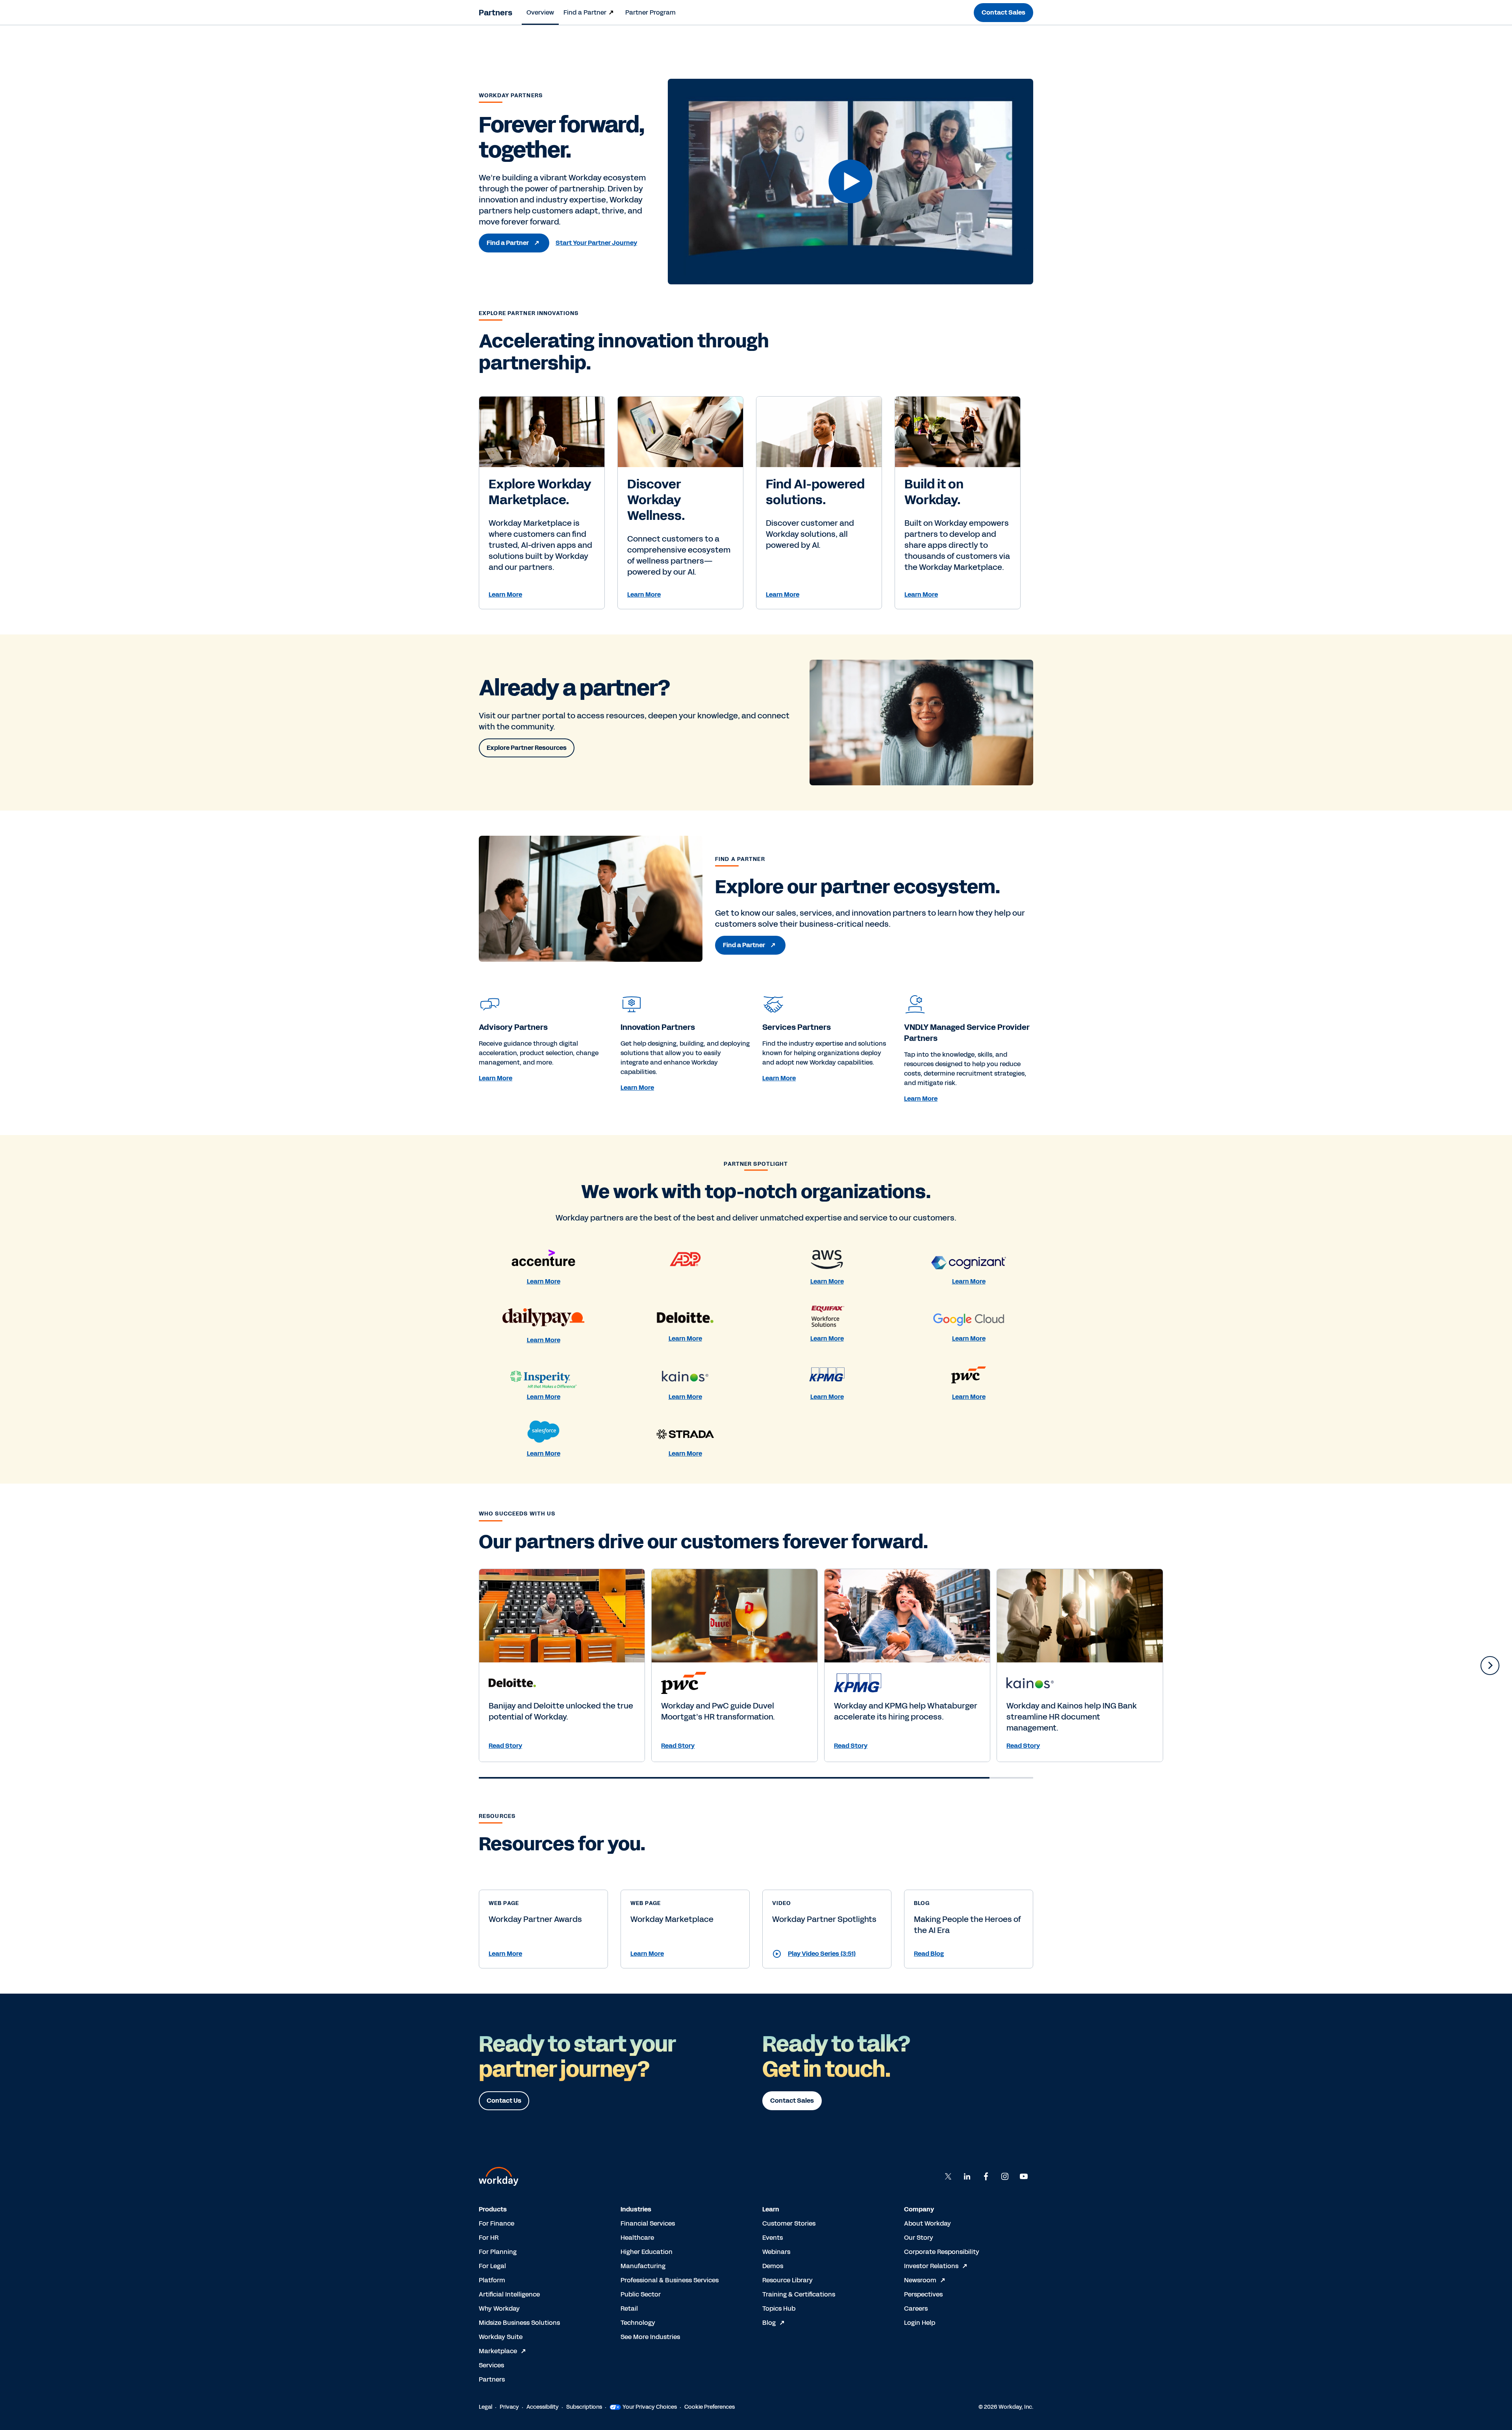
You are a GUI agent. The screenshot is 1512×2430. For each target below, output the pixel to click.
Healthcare (637, 2238)
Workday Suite (501, 2337)
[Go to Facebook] (986, 2176)
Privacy (509, 2407)
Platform (492, 2280)
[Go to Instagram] (1005, 2176)
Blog (769, 2323)
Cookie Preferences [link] (710, 2407)
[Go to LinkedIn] (967, 2176)
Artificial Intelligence (509, 2294)
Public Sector (641, 2294)
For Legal (492, 2266)
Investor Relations (931, 2266)
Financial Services (648, 2223)
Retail (629, 2308)
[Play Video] (850, 181)
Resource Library (787, 2280)
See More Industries (650, 2337)
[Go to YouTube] (1024, 2176)
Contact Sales (1003, 12)
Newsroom (920, 2280)
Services (491, 2365)
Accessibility (543, 2407)
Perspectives (923, 2294)
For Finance (497, 2223)
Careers (916, 2308)
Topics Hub (779, 2308)
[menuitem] (540, 13)
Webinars (776, 2252)
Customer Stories (789, 2223)
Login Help (920, 2323)
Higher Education (647, 2252)
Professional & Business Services (670, 2280)
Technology (638, 2323)
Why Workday (499, 2308)
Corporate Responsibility (942, 2252)
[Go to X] (948, 2176)
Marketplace (498, 2351)
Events (773, 2238)
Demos (773, 2266)
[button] (850, 182)
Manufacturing (643, 2266)
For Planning (498, 2252)
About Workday (927, 2223)
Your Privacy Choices (650, 2407)
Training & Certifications (799, 2294)
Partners (496, 13)
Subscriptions (584, 2407)
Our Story (919, 2238)
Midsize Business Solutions (519, 2323)
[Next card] (1490, 1666)
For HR (489, 2238)
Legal (485, 2407)
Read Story (505, 1746)
